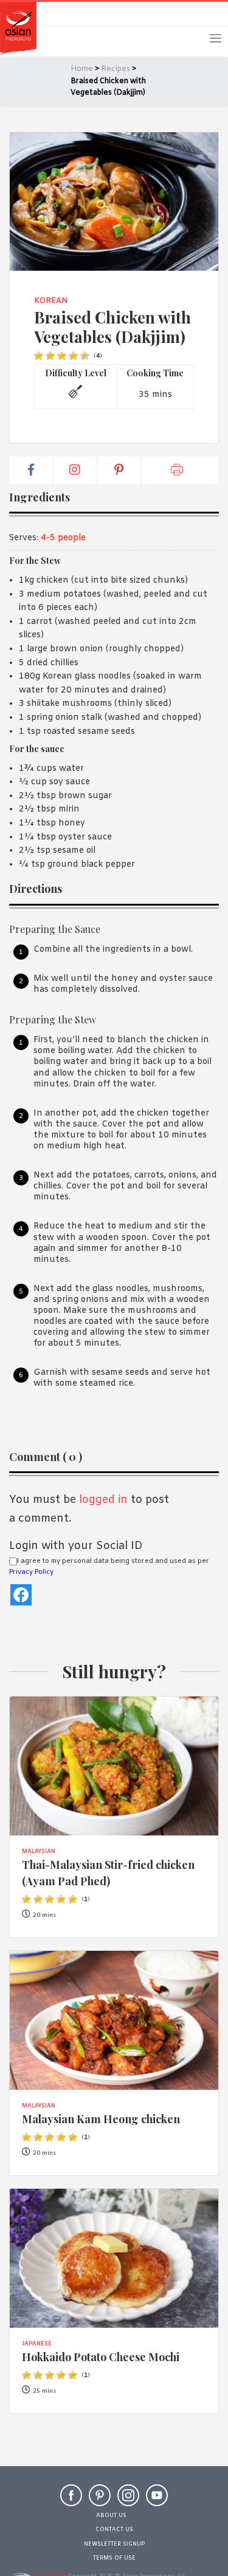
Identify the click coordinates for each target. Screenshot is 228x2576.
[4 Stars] (73, 356)
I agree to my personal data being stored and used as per (109, 1567)
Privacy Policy (31, 1572)
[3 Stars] (62, 356)
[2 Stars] (50, 356)
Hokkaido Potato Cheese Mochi (101, 2357)
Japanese (37, 2344)
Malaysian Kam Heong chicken (101, 2119)
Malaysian (39, 1852)
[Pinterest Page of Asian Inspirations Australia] (100, 2501)
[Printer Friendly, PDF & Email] (180, 470)
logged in (103, 1500)
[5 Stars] (85, 356)
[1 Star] (39, 356)
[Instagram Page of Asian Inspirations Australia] (128, 2501)
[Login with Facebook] (21, 1595)
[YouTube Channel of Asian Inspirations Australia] (157, 2501)
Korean (51, 301)
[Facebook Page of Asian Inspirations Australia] (71, 2501)
